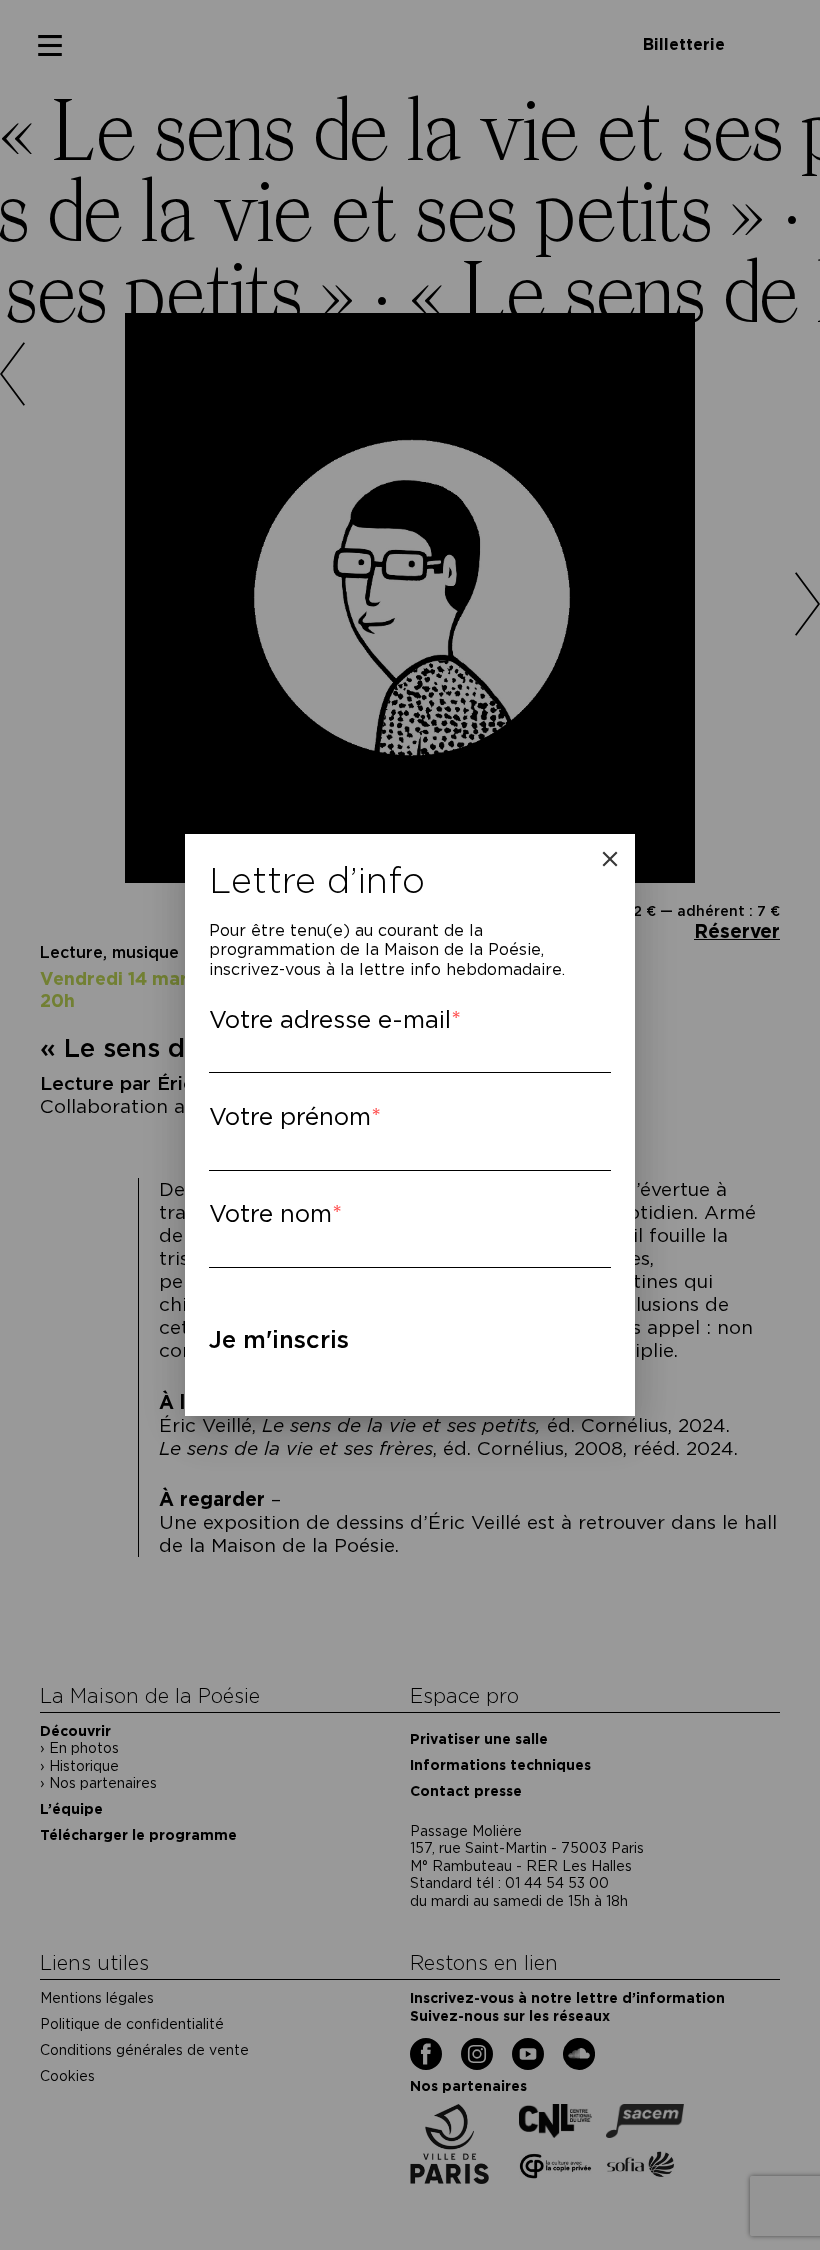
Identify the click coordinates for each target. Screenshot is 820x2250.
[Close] (610, 859)
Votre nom (270, 1213)
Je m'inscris (279, 1339)
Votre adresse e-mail (330, 1019)
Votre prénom (290, 1116)
